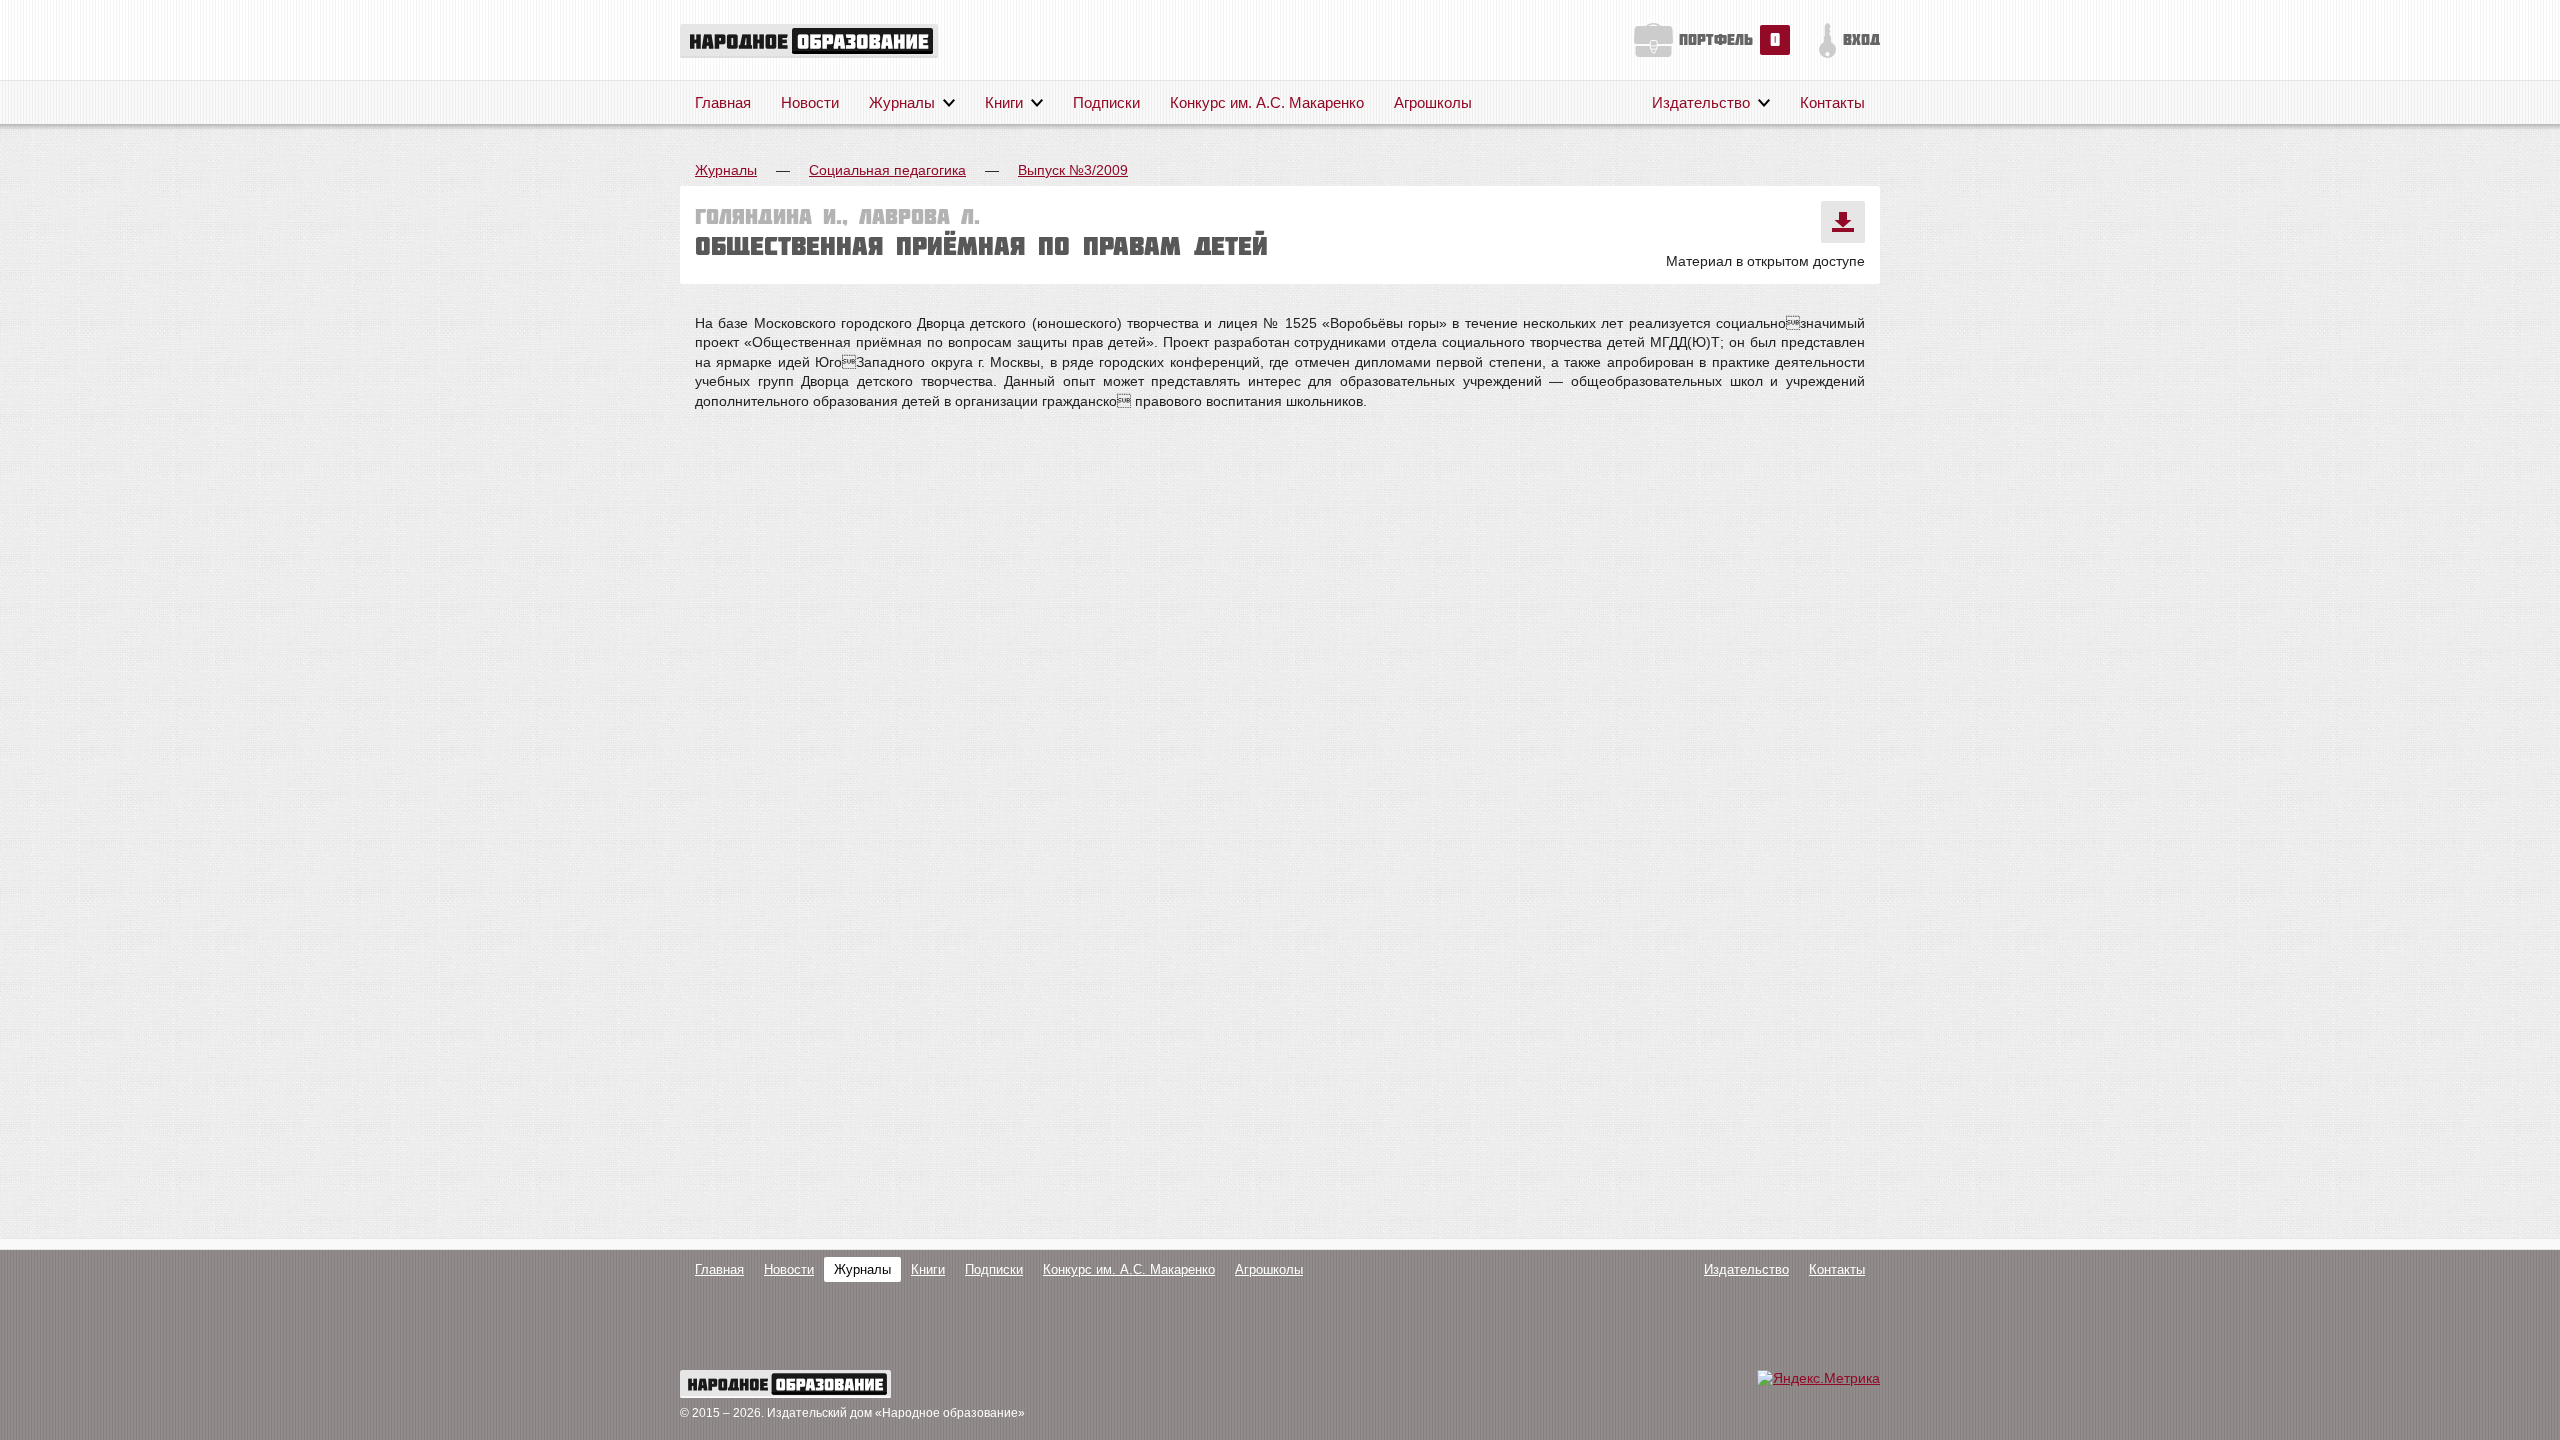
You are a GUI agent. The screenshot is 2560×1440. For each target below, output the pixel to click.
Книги (1004, 102)
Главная (723, 102)
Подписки (1106, 102)
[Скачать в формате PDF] (1843, 222)
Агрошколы (1433, 102)
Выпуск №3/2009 (1073, 170)
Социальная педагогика (887, 170)
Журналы (902, 102)
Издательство (1701, 102)
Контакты (1832, 102)
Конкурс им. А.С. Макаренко (1267, 102)
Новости (810, 102)
